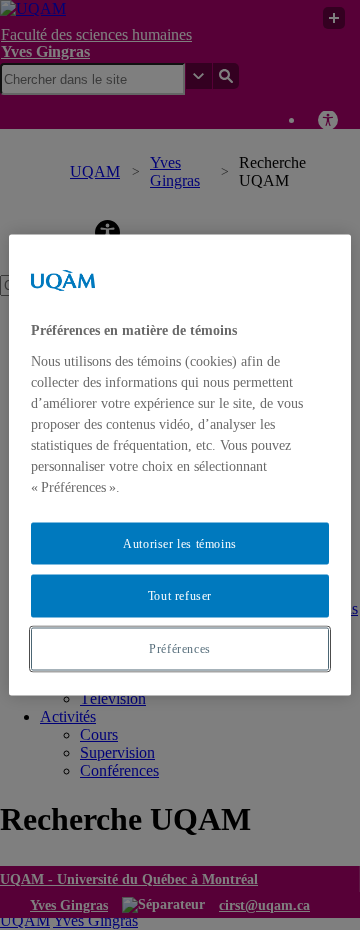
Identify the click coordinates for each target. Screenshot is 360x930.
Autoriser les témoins (180, 543)
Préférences (180, 649)
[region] (180, 465)
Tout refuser (180, 596)
